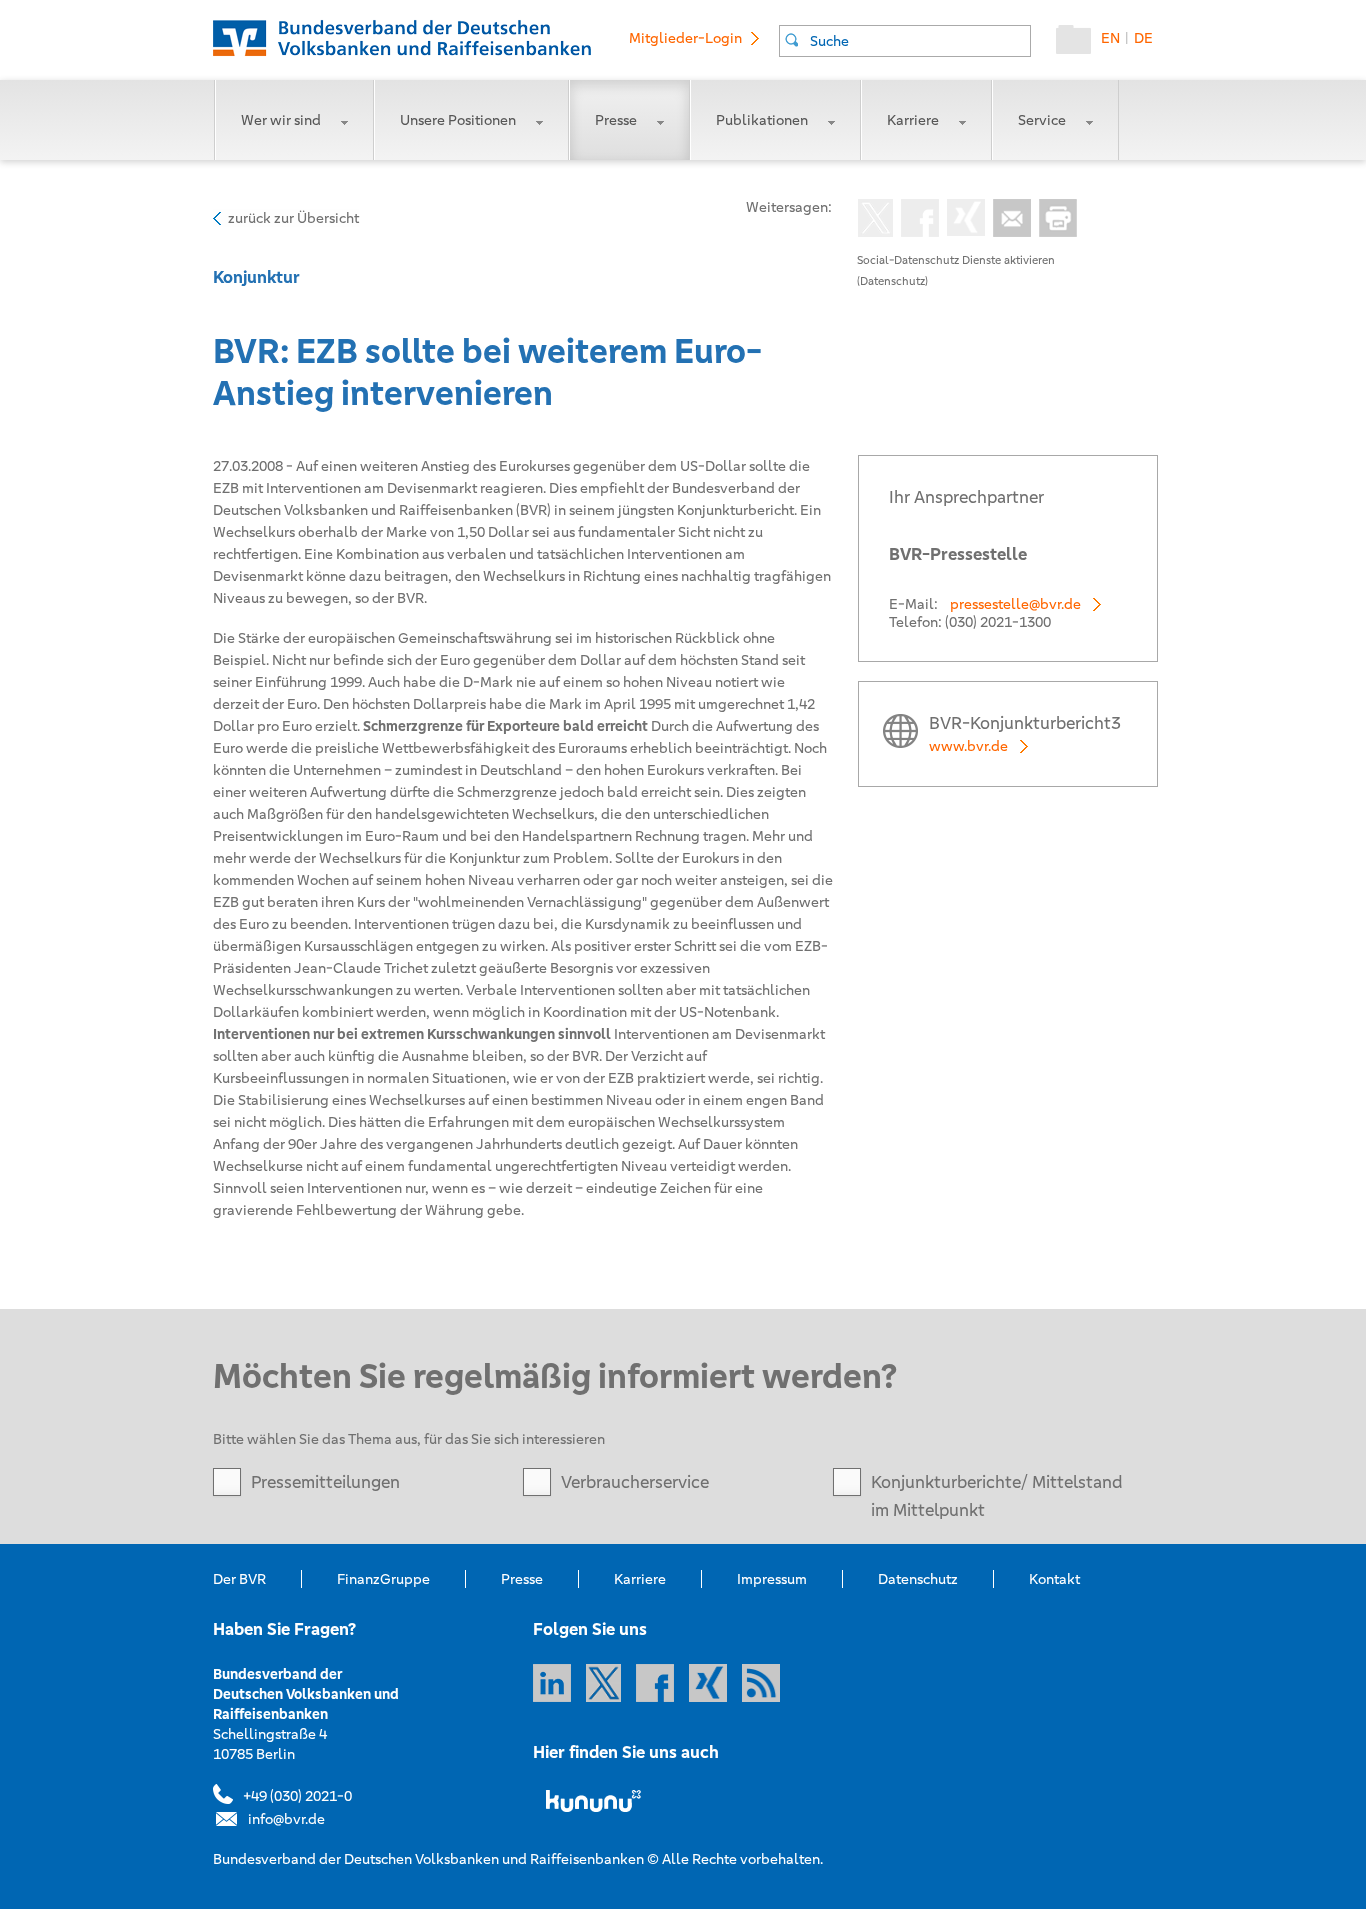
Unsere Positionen (458, 120)
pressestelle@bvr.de (1015, 604)
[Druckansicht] (1054, 220)
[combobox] (905, 41)
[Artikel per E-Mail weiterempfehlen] (1008, 220)
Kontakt (1054, 1579)
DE (1143, 38)
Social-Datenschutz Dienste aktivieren (956, 260)
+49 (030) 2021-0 (297, 1796)
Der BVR (239, 1579)
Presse (616, 120)
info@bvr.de (286, 1819)
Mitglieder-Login (685, 38)
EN (1110, 38)
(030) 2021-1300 (998, 622)
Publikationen (762, 120)
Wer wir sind (281, 120)
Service (1042, 120)
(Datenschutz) (892, 281)
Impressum (772, 1579)
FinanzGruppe (383, 1579)
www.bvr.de (968, 746)
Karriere (913, 120)
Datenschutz (918, 1579)
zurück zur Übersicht (293, 218)
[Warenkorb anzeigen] (1078, 44)
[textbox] (920, 41)
